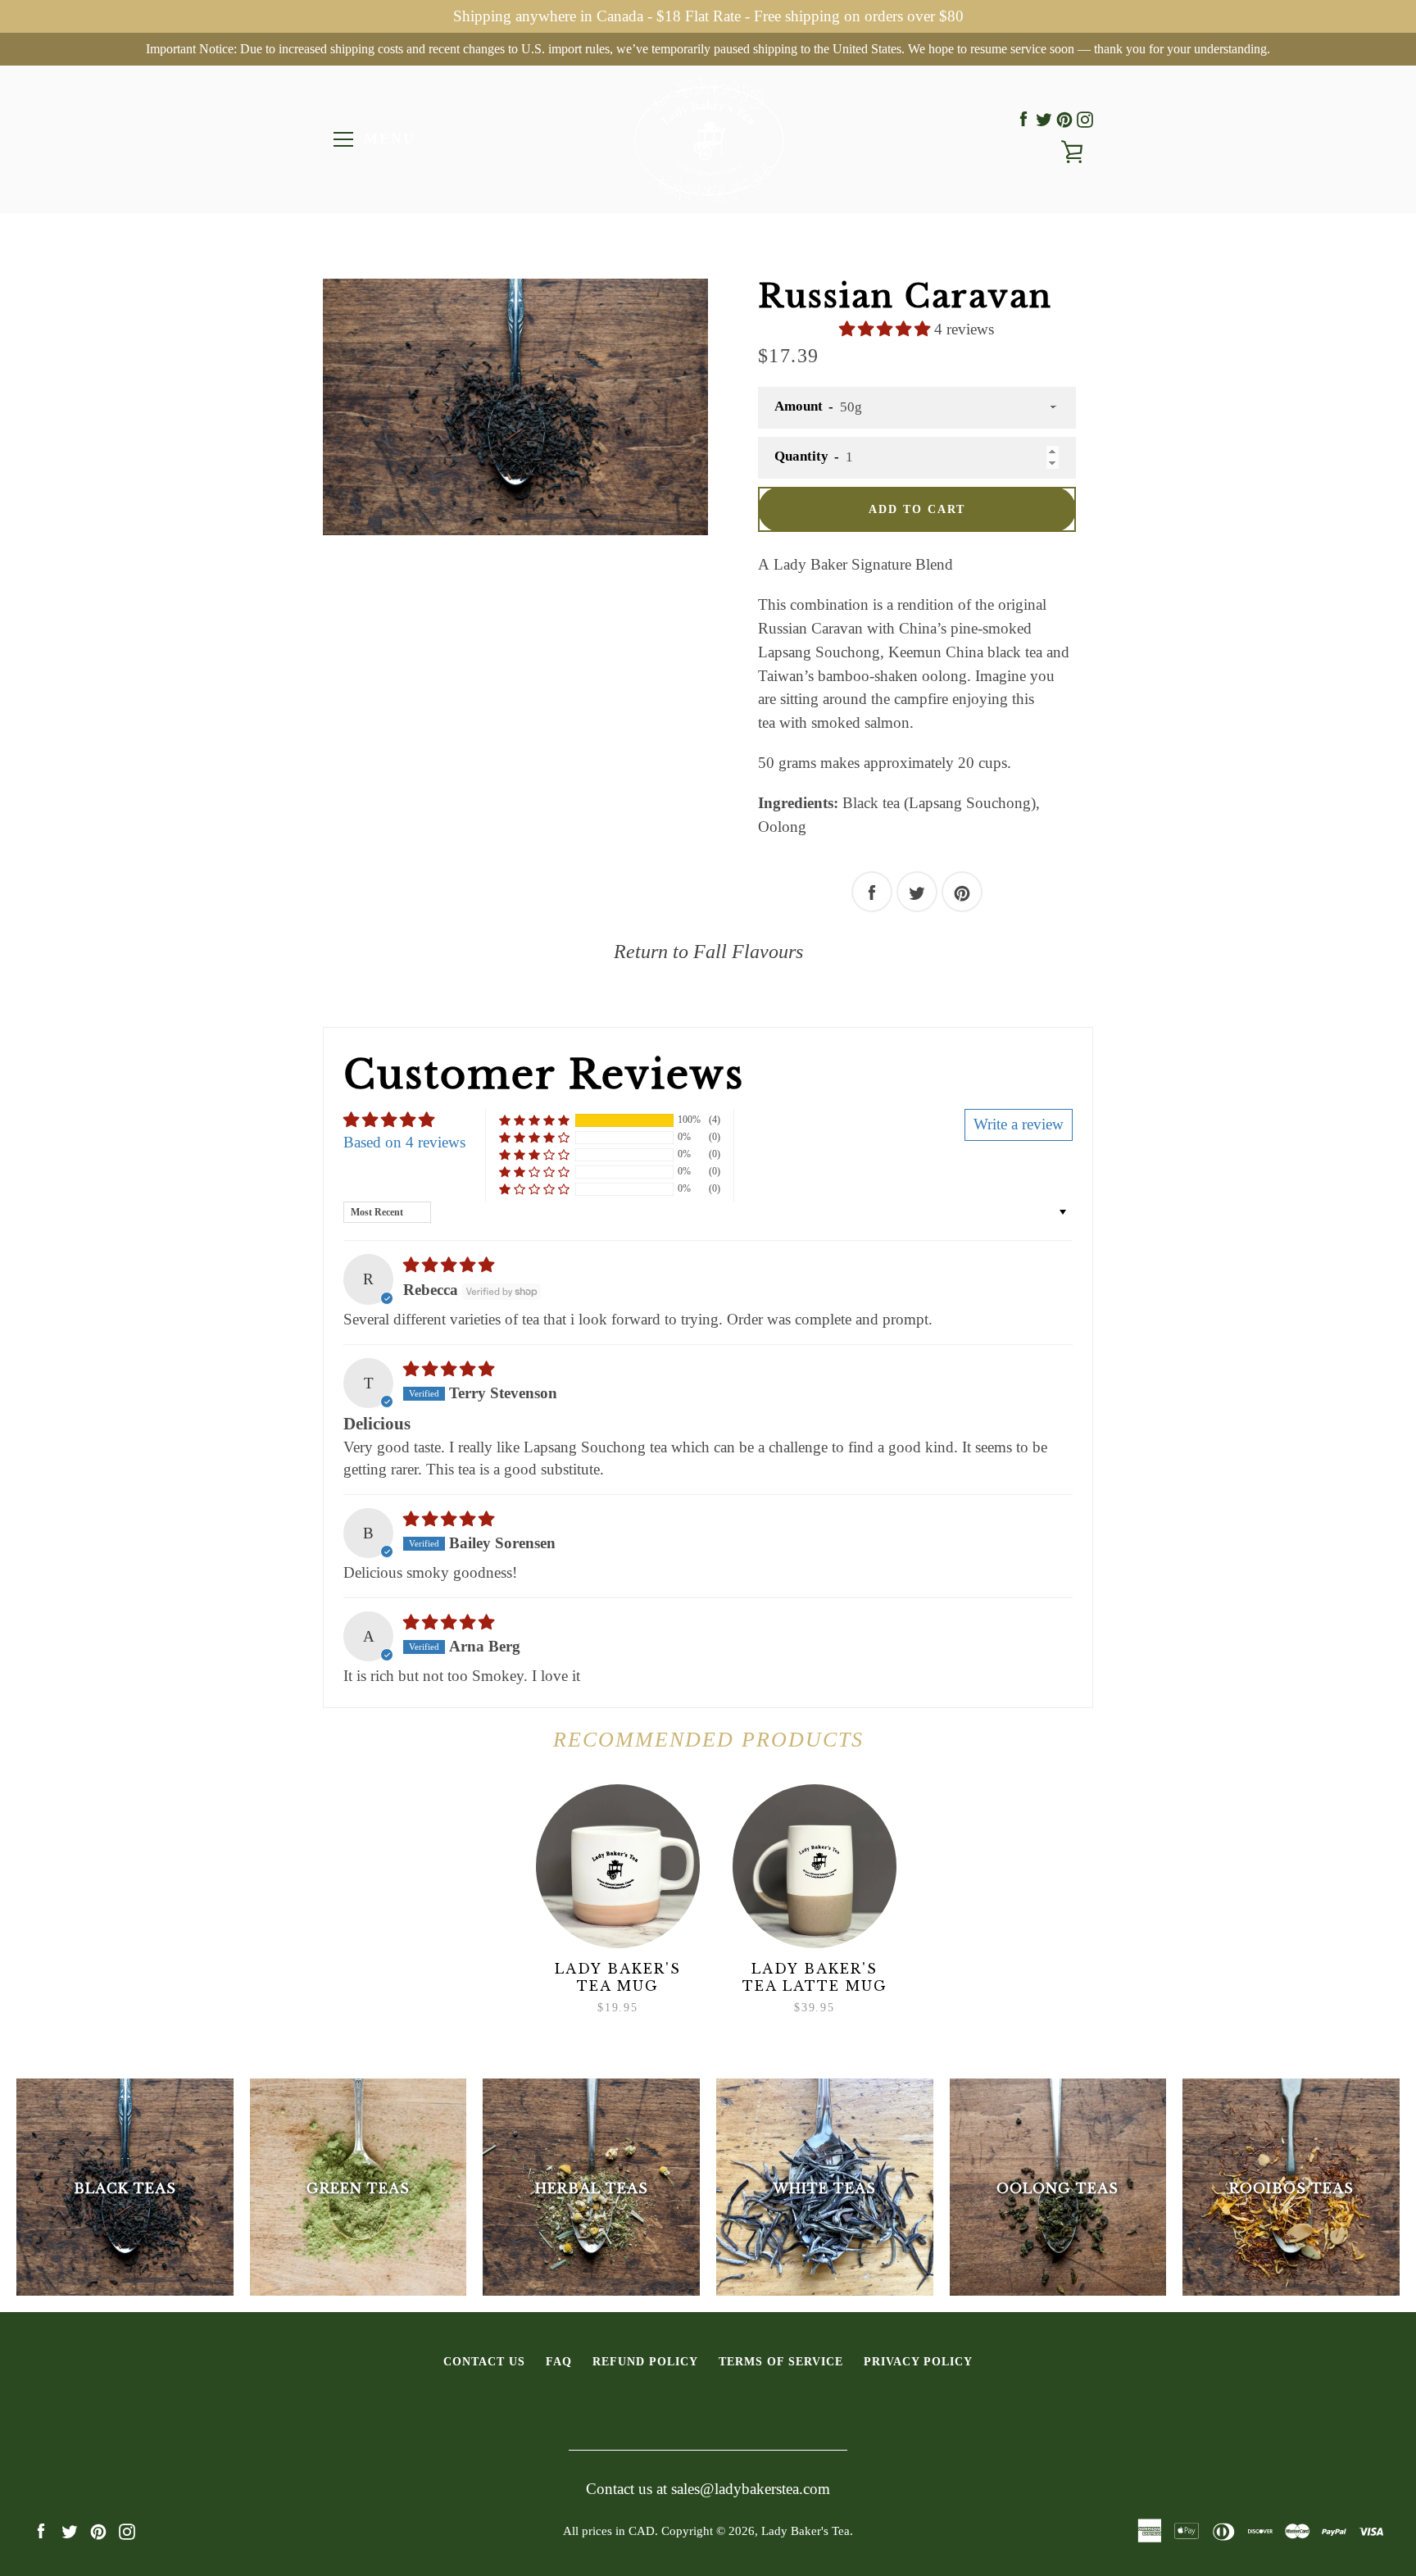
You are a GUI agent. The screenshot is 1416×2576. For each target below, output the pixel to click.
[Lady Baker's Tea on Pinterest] (1064, 119)
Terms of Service (781, 2361)
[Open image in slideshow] (515, 407)
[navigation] (343, 139)
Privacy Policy (918, 2361)
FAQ (559, 2361)
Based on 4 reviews (404, 1142)
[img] (449, 1265)
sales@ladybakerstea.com (751, 2489)
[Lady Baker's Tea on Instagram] (1085, 119)
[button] (887, 329)
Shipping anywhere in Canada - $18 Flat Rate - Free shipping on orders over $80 (708, 16)
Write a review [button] (1019, 1124)
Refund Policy (645, 2361)
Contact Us (484, 2361)
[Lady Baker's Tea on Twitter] (1044, 119)
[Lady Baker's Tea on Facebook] (1023, 119)
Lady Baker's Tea (806, 2531)
